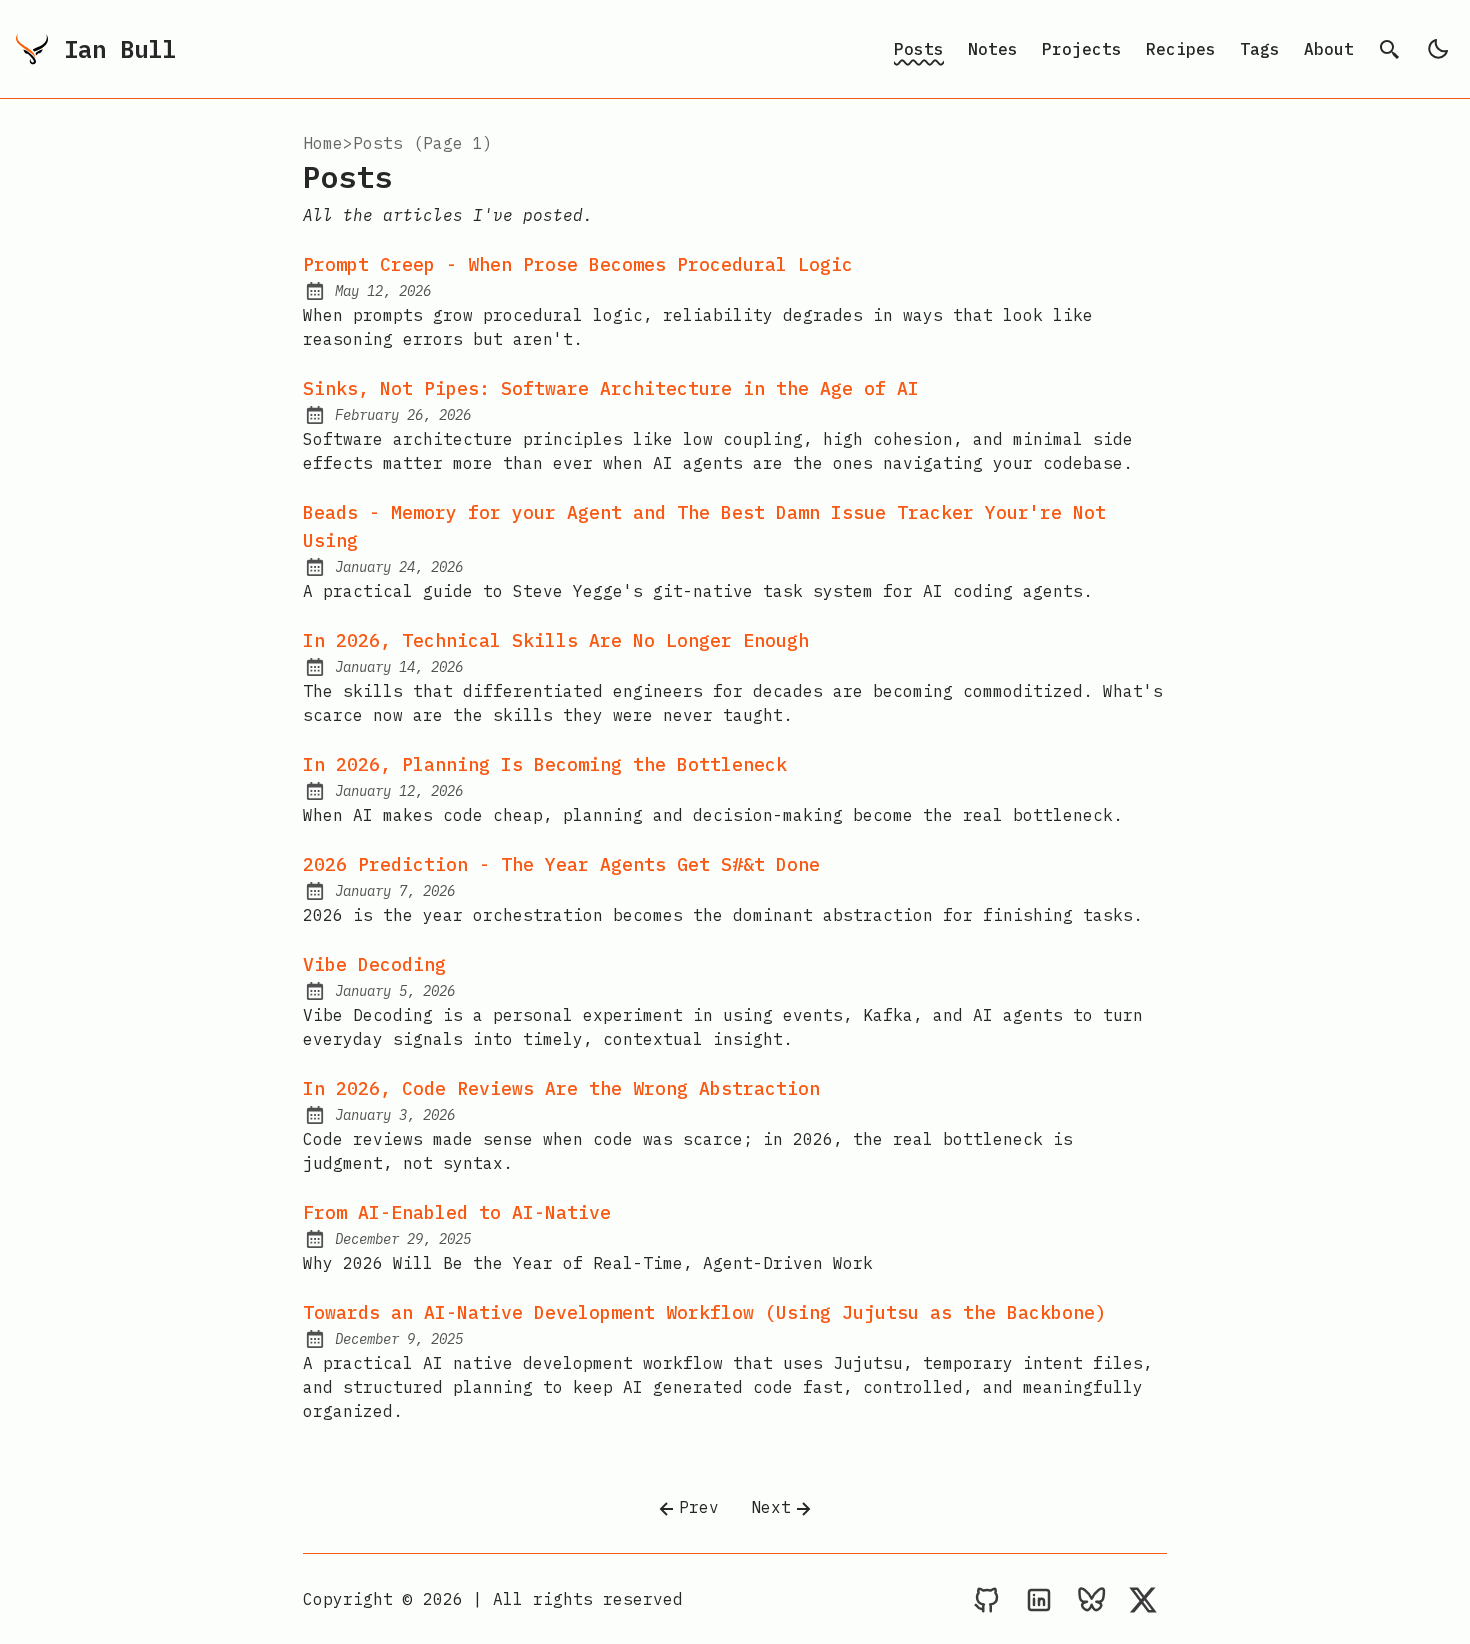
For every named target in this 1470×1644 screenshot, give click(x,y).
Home (323, 143)
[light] (1438, 49)
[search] (1390, 49)
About (1329, 49)
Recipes (1181, 49)
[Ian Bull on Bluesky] (1091, 1599)
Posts (919, 49)
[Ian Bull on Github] (987, 1599)
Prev (699, 1507)
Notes (993, 49)
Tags (1260, 49)
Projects (1082, 49)
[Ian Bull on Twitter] (1143, 1599)
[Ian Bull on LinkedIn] (1039, 1599)
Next (771, 1507)
